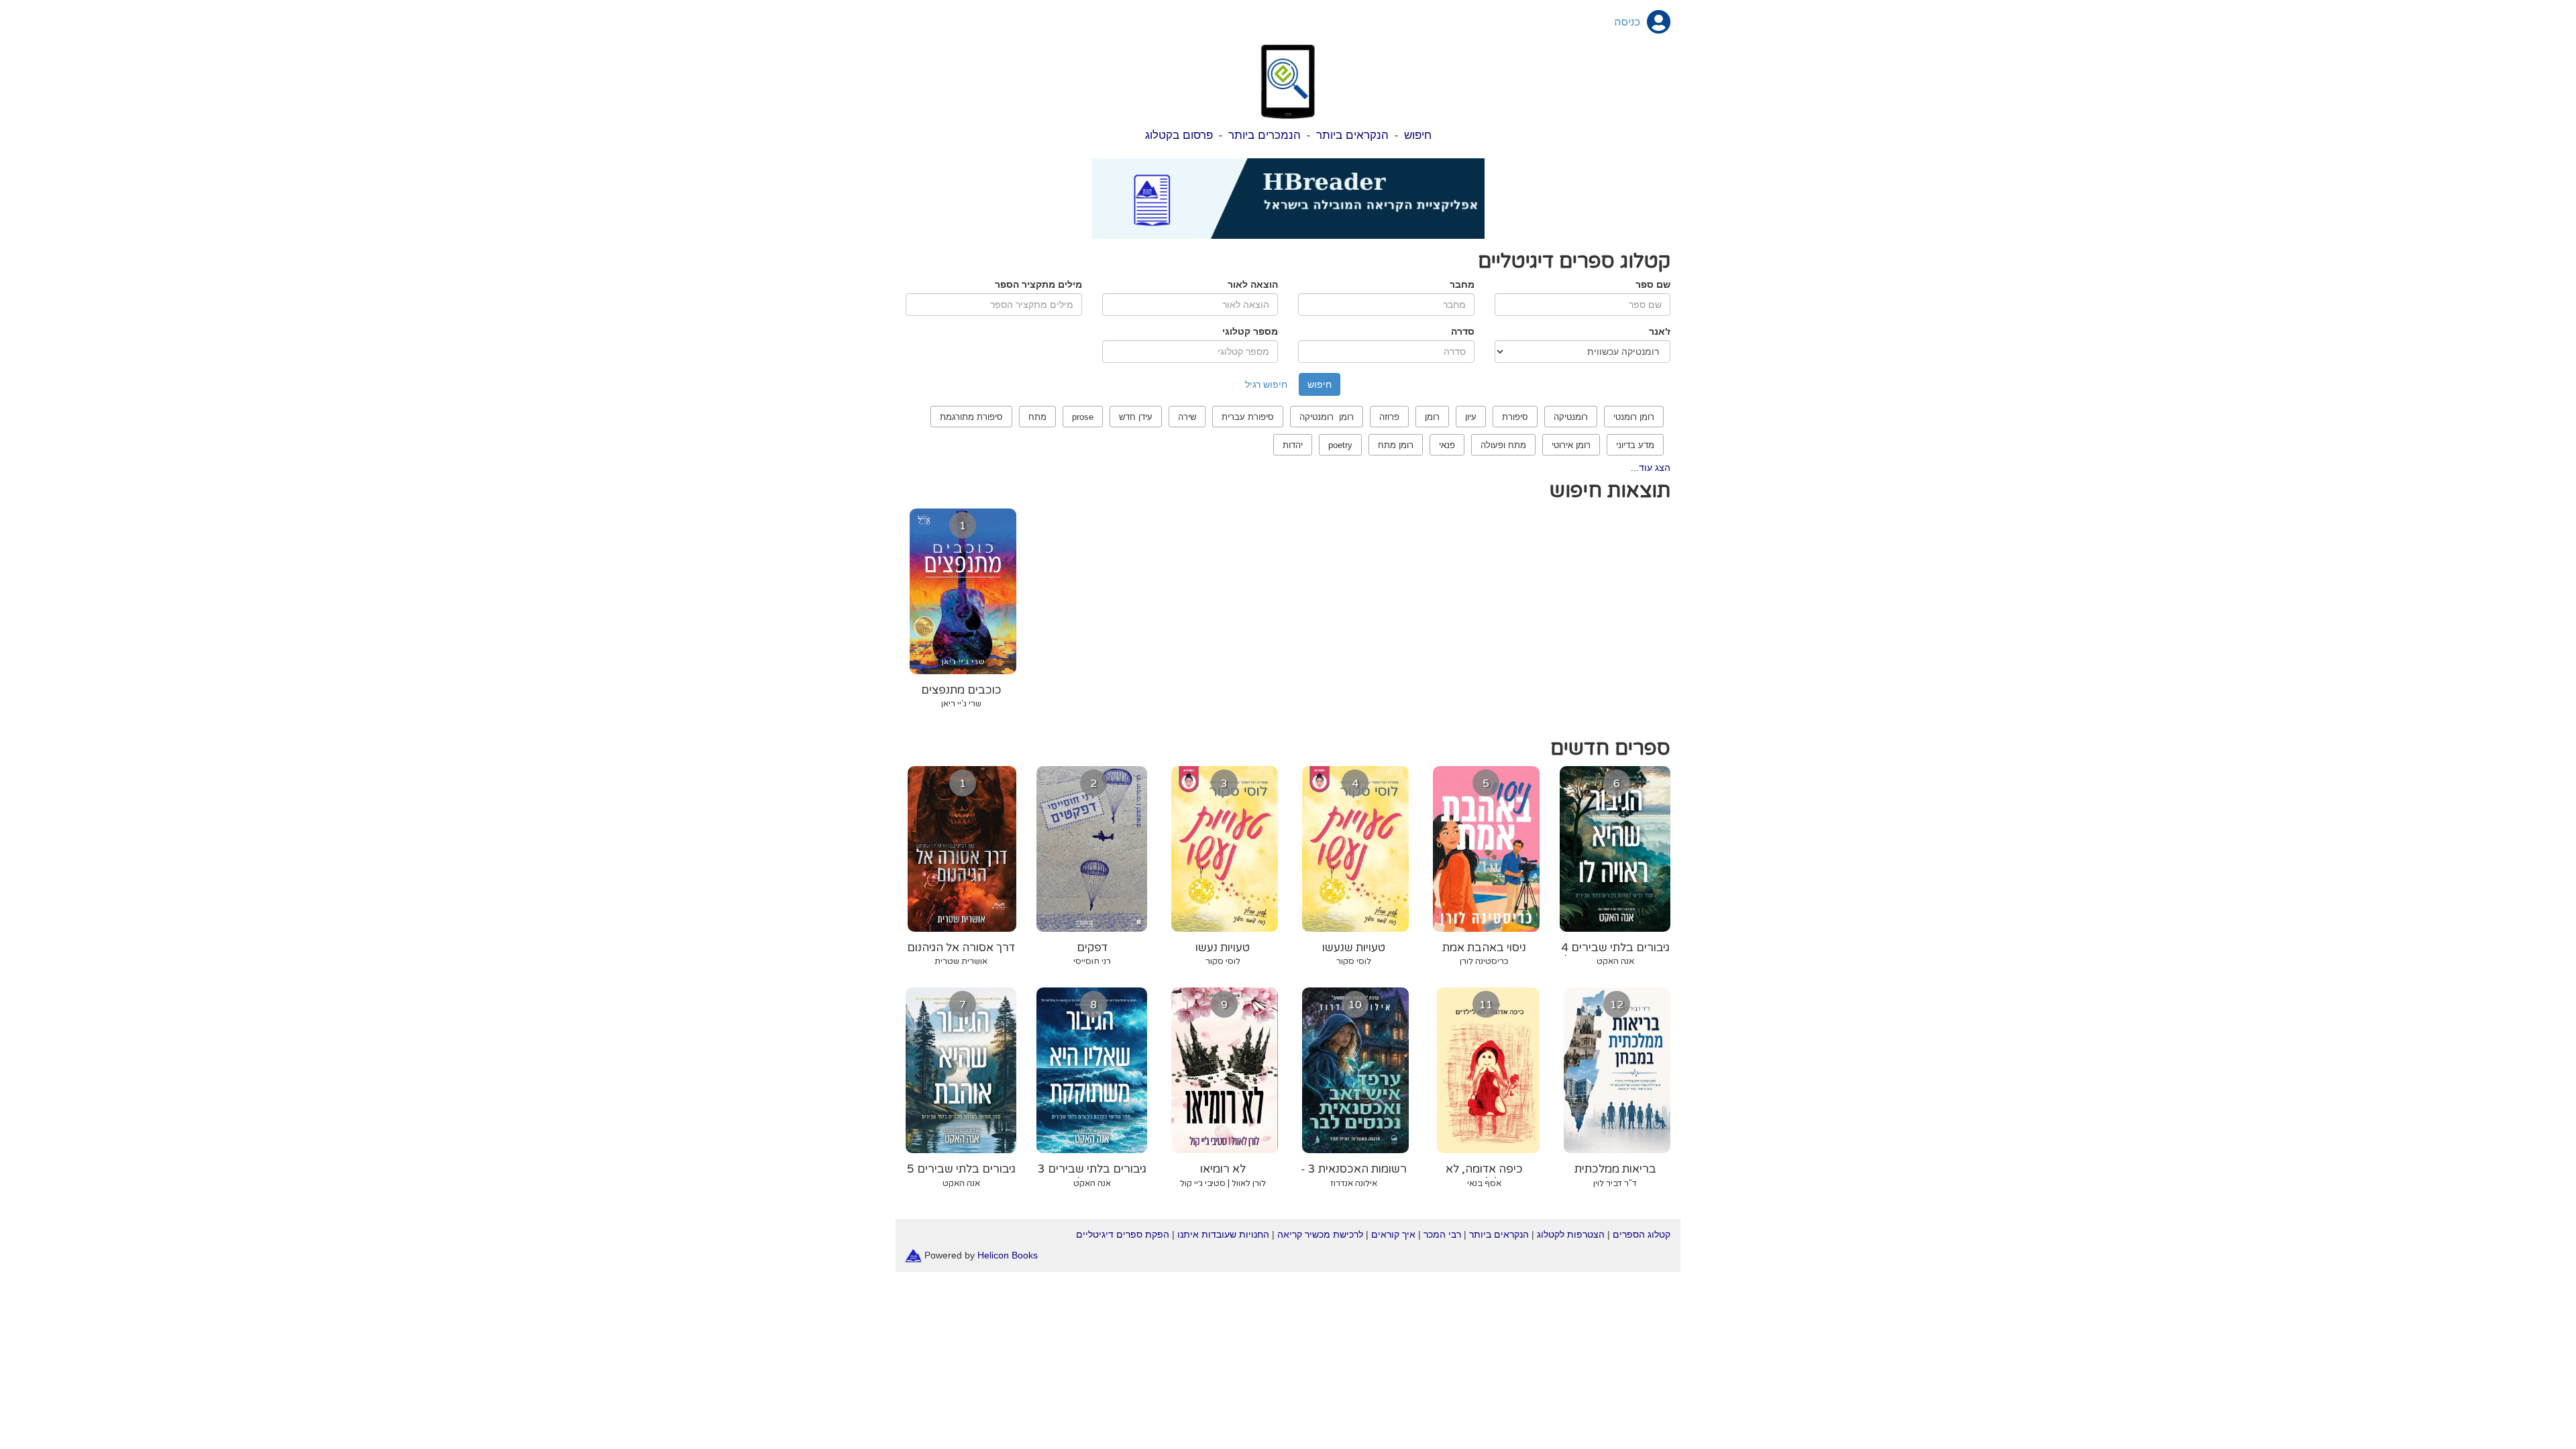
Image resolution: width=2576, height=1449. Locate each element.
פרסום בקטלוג (1179, 135)
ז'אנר (1660, 331)
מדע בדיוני (1635, 445)
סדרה (1463, 331)
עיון (1471, 417)
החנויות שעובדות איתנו (1223, 1234)
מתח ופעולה (1503, 445)
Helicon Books (1008, 1254)
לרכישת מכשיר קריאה (1320, 1234)
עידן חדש (1136, 417)
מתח (1037, 417)
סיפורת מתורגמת (971, 417)
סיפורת (1515, 417)
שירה (1187, 417)
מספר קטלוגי (1250, 331)
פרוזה (1389, 417)
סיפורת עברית (1248, 417)
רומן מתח (1396, 445)
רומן (1432, 417)
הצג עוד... (1651, 468)
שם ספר (1653, 284)
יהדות (1293, 445)
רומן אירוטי (1571, 445)
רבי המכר (1442, 1234)
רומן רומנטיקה (1327, 417)
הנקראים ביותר (1352, 135)
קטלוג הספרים (1642, 1234)
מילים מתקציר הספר (1038, 284)
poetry (1340, 445)
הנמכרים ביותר (1265, 135)
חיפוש (1418, 135)
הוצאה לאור (1253, 284)
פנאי (1447, 445)
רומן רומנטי (1634, 417)
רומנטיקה (1571, 417)
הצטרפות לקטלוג (1571, 1234)
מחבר (1462, 284)
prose (1083, 417)
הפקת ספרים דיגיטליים (1123, 1234)
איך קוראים (1393, 1234)
